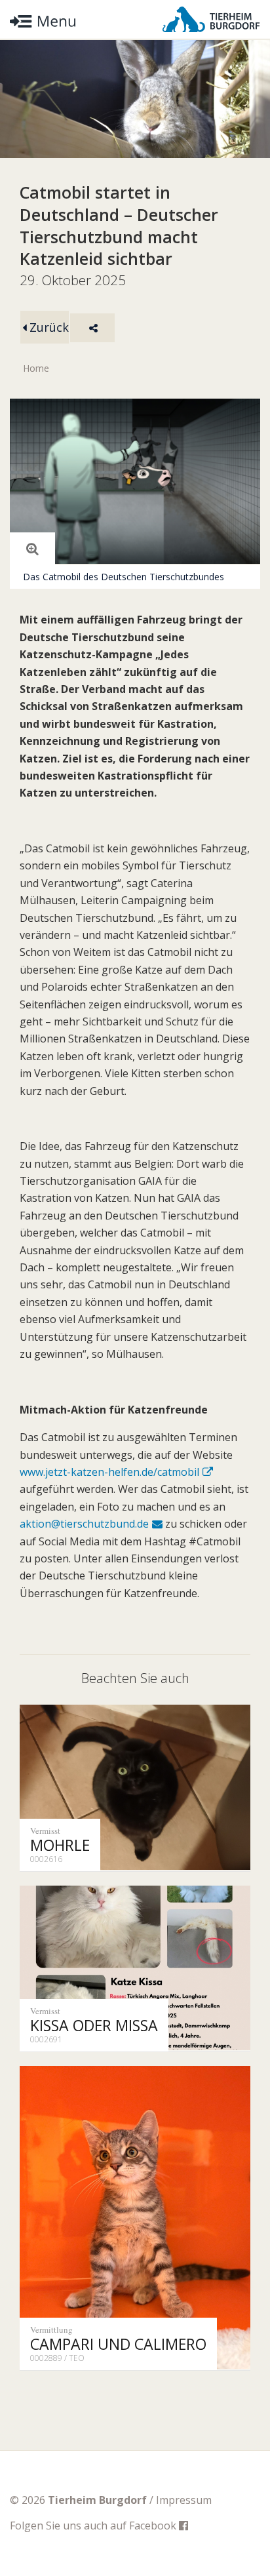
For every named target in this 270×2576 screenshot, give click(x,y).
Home (36, 368)
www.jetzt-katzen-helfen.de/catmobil (109, 1472)
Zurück (48, 327)
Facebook (154, 2526)
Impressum (184, 2500)
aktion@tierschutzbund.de (84, 1524)
